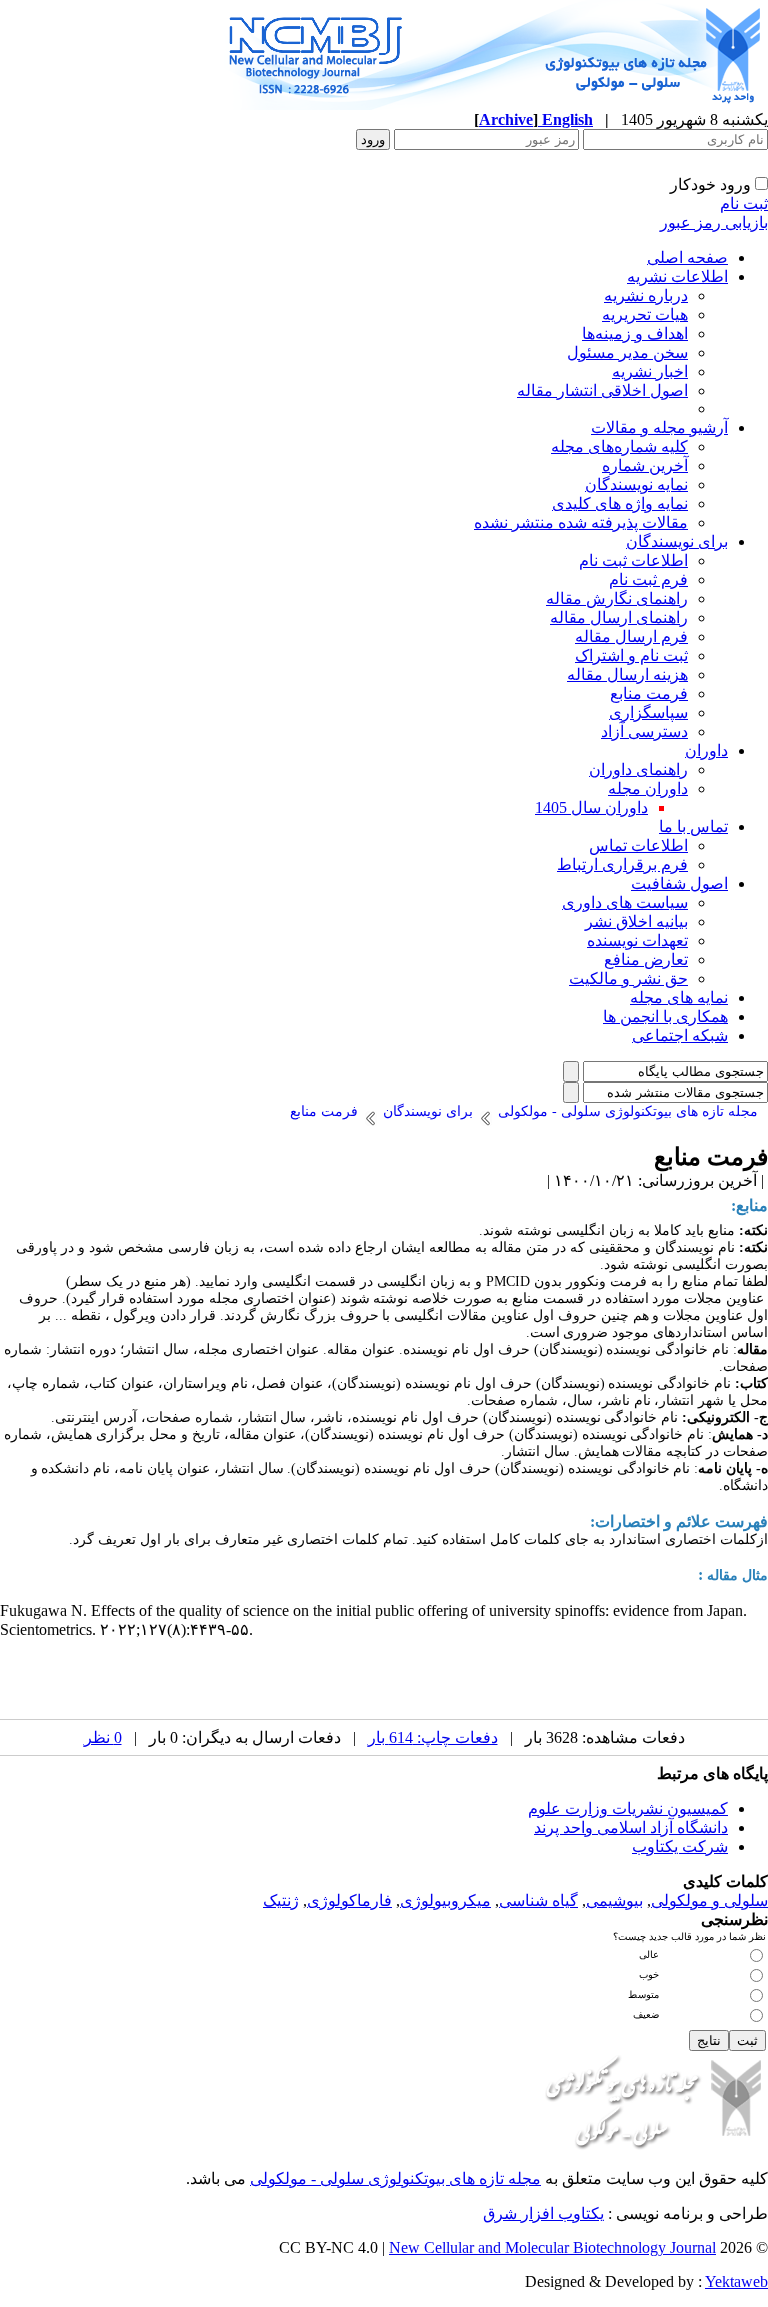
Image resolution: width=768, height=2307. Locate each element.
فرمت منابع (649, 693)
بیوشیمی (614, 1900)
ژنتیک (281, 1900)
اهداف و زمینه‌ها (635, 333)
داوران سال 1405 (591, 807)
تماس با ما (693, 826)
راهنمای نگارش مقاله (617, 598)
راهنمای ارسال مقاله (619, 617)
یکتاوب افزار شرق (543, 2213)
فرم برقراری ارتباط (622, 864)
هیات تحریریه (645, 314)
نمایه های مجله (679, 997)
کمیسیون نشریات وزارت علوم (628, 1808)
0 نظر (103, 1737)
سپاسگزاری (648, 712)
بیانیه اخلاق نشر (636, 921)
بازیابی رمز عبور (714, 222)
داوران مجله (648, 788)
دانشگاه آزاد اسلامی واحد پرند (631, 1827)
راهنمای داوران (638, 769)
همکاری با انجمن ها (665, 1016)
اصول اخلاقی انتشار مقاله (602, 390)
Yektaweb (736, 2281)
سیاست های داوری (625, 902)
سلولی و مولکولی (709, 1900)
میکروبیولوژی (445, 1900)
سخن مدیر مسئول (627, 352)
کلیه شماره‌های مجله (619, 446)
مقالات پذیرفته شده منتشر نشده (581, 522)
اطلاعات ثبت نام (633, 560)
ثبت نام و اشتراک (631, 655)
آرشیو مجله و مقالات (659, 427)
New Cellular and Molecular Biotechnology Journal (552, 2247)
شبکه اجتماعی (680, 1035)
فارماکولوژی (349, 1900)
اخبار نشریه (650, 371)
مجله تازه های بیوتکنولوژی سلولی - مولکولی (395, 2178)
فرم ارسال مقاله (631, 636)
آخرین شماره (645, 465)
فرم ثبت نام (648, 579)
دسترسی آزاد (644, 731)
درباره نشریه (646, 295)
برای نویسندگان (677, 541)
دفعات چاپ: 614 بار (433, 1737)
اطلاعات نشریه (677, 276)
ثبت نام (744, 203)
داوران (706, 750)
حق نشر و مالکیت (628, 978)
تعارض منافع (646, 959)
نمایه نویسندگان (636, 484)
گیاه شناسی (538, 1900)
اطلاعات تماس (638, 845)
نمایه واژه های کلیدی (620, 503)
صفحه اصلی (687, 257)
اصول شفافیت (679, 883)
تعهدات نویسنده (637, 940)
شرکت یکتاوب (680, 1846)
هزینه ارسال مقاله (627, 674)
